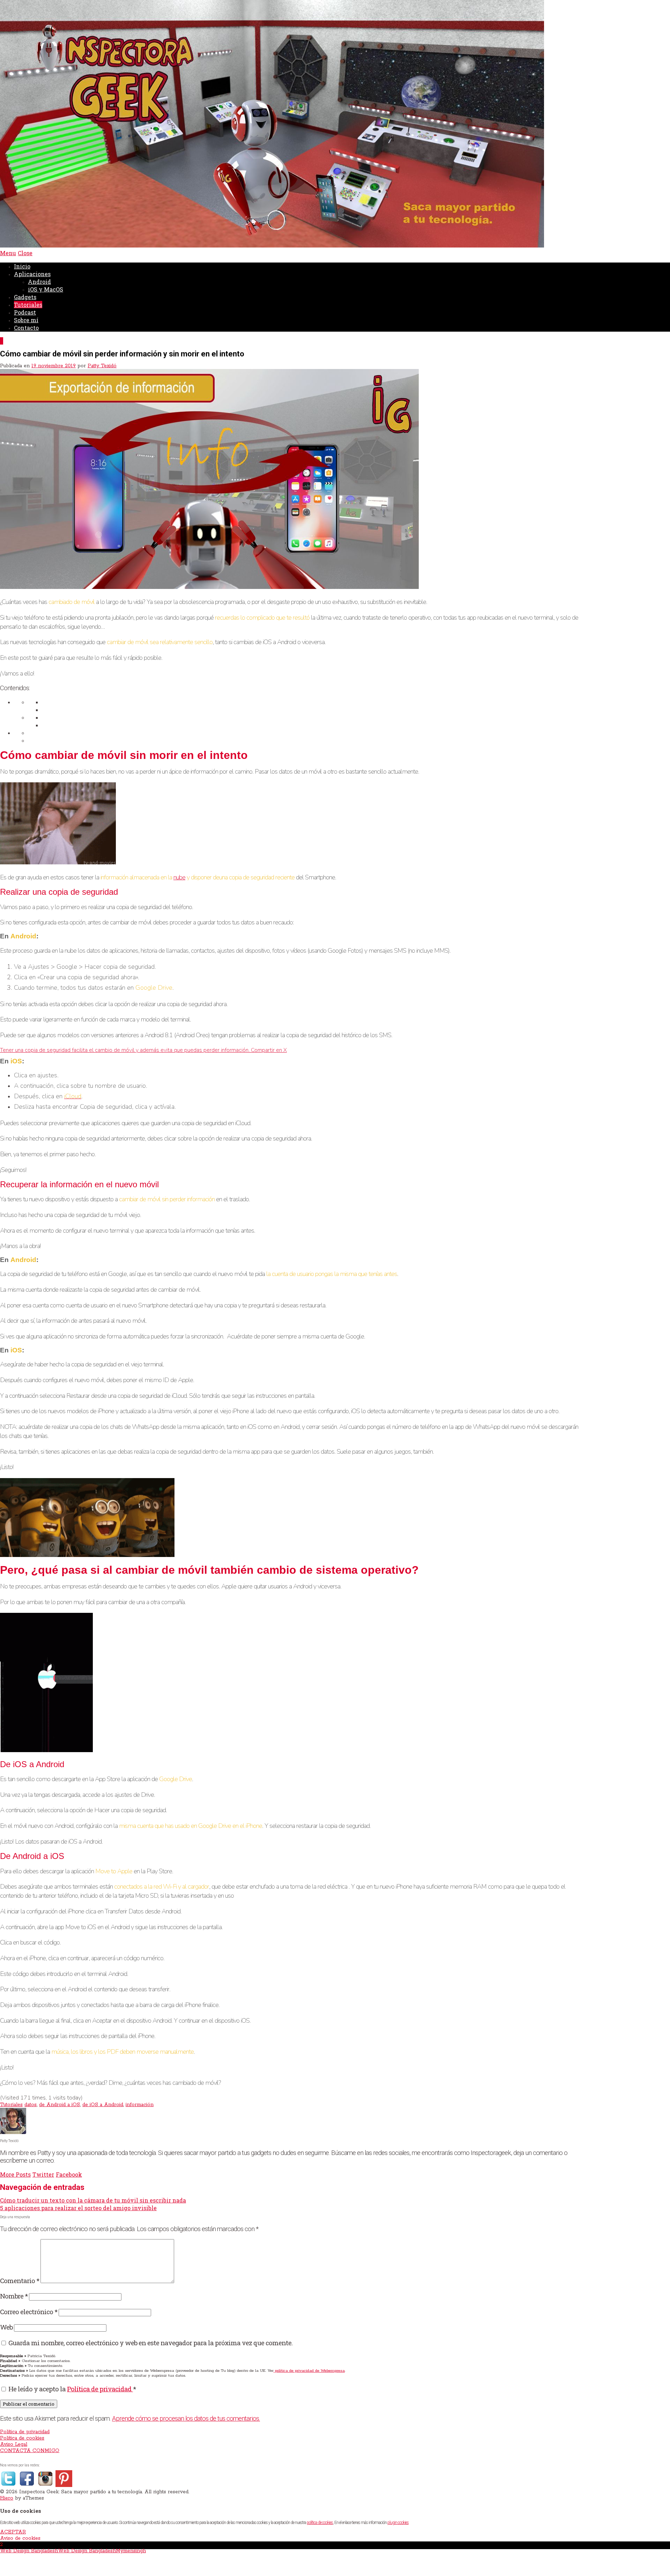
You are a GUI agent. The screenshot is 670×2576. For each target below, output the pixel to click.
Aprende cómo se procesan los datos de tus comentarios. (186, 2419)
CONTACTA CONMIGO (30, 2451)
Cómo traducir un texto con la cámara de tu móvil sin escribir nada (93, 2200)
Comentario (20, 2280)
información (140, 2105)
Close (25, 253)
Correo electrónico (29, 2312)
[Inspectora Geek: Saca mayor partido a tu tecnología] (272, 246)
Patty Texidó (102, 366)
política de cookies (320, 2523)
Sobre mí (26, 320)
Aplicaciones (32, 274)
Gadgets (25, 297)
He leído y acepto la (72, 2389)
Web (6, 2327)
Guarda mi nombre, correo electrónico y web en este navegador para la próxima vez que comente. (150, 2343)
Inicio (22, 266)
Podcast (25, 312)
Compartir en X (269, 1050)
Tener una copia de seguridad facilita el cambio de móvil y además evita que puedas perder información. (125, 1050)
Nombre (14, 2296)
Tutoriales (28, 305)
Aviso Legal (14, 2444)
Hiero (7, 2498)
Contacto (26, 328)
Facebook (69, 2174)
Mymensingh (131, 2551)
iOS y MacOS (46, 289)
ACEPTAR (13, 2532)
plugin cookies (398, 2523)
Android (39, 282)
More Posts (15, 2174)
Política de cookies (22, 2438)
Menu (8, 253)
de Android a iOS (59, 2105)
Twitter (43, 2174)
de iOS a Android (103, 2105)
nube (179, 877)
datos (31, 2105)
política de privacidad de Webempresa (309, 2371)
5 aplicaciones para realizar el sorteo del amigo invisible (78, 2208)
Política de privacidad (100, 2389)
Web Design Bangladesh (29, 2551)
